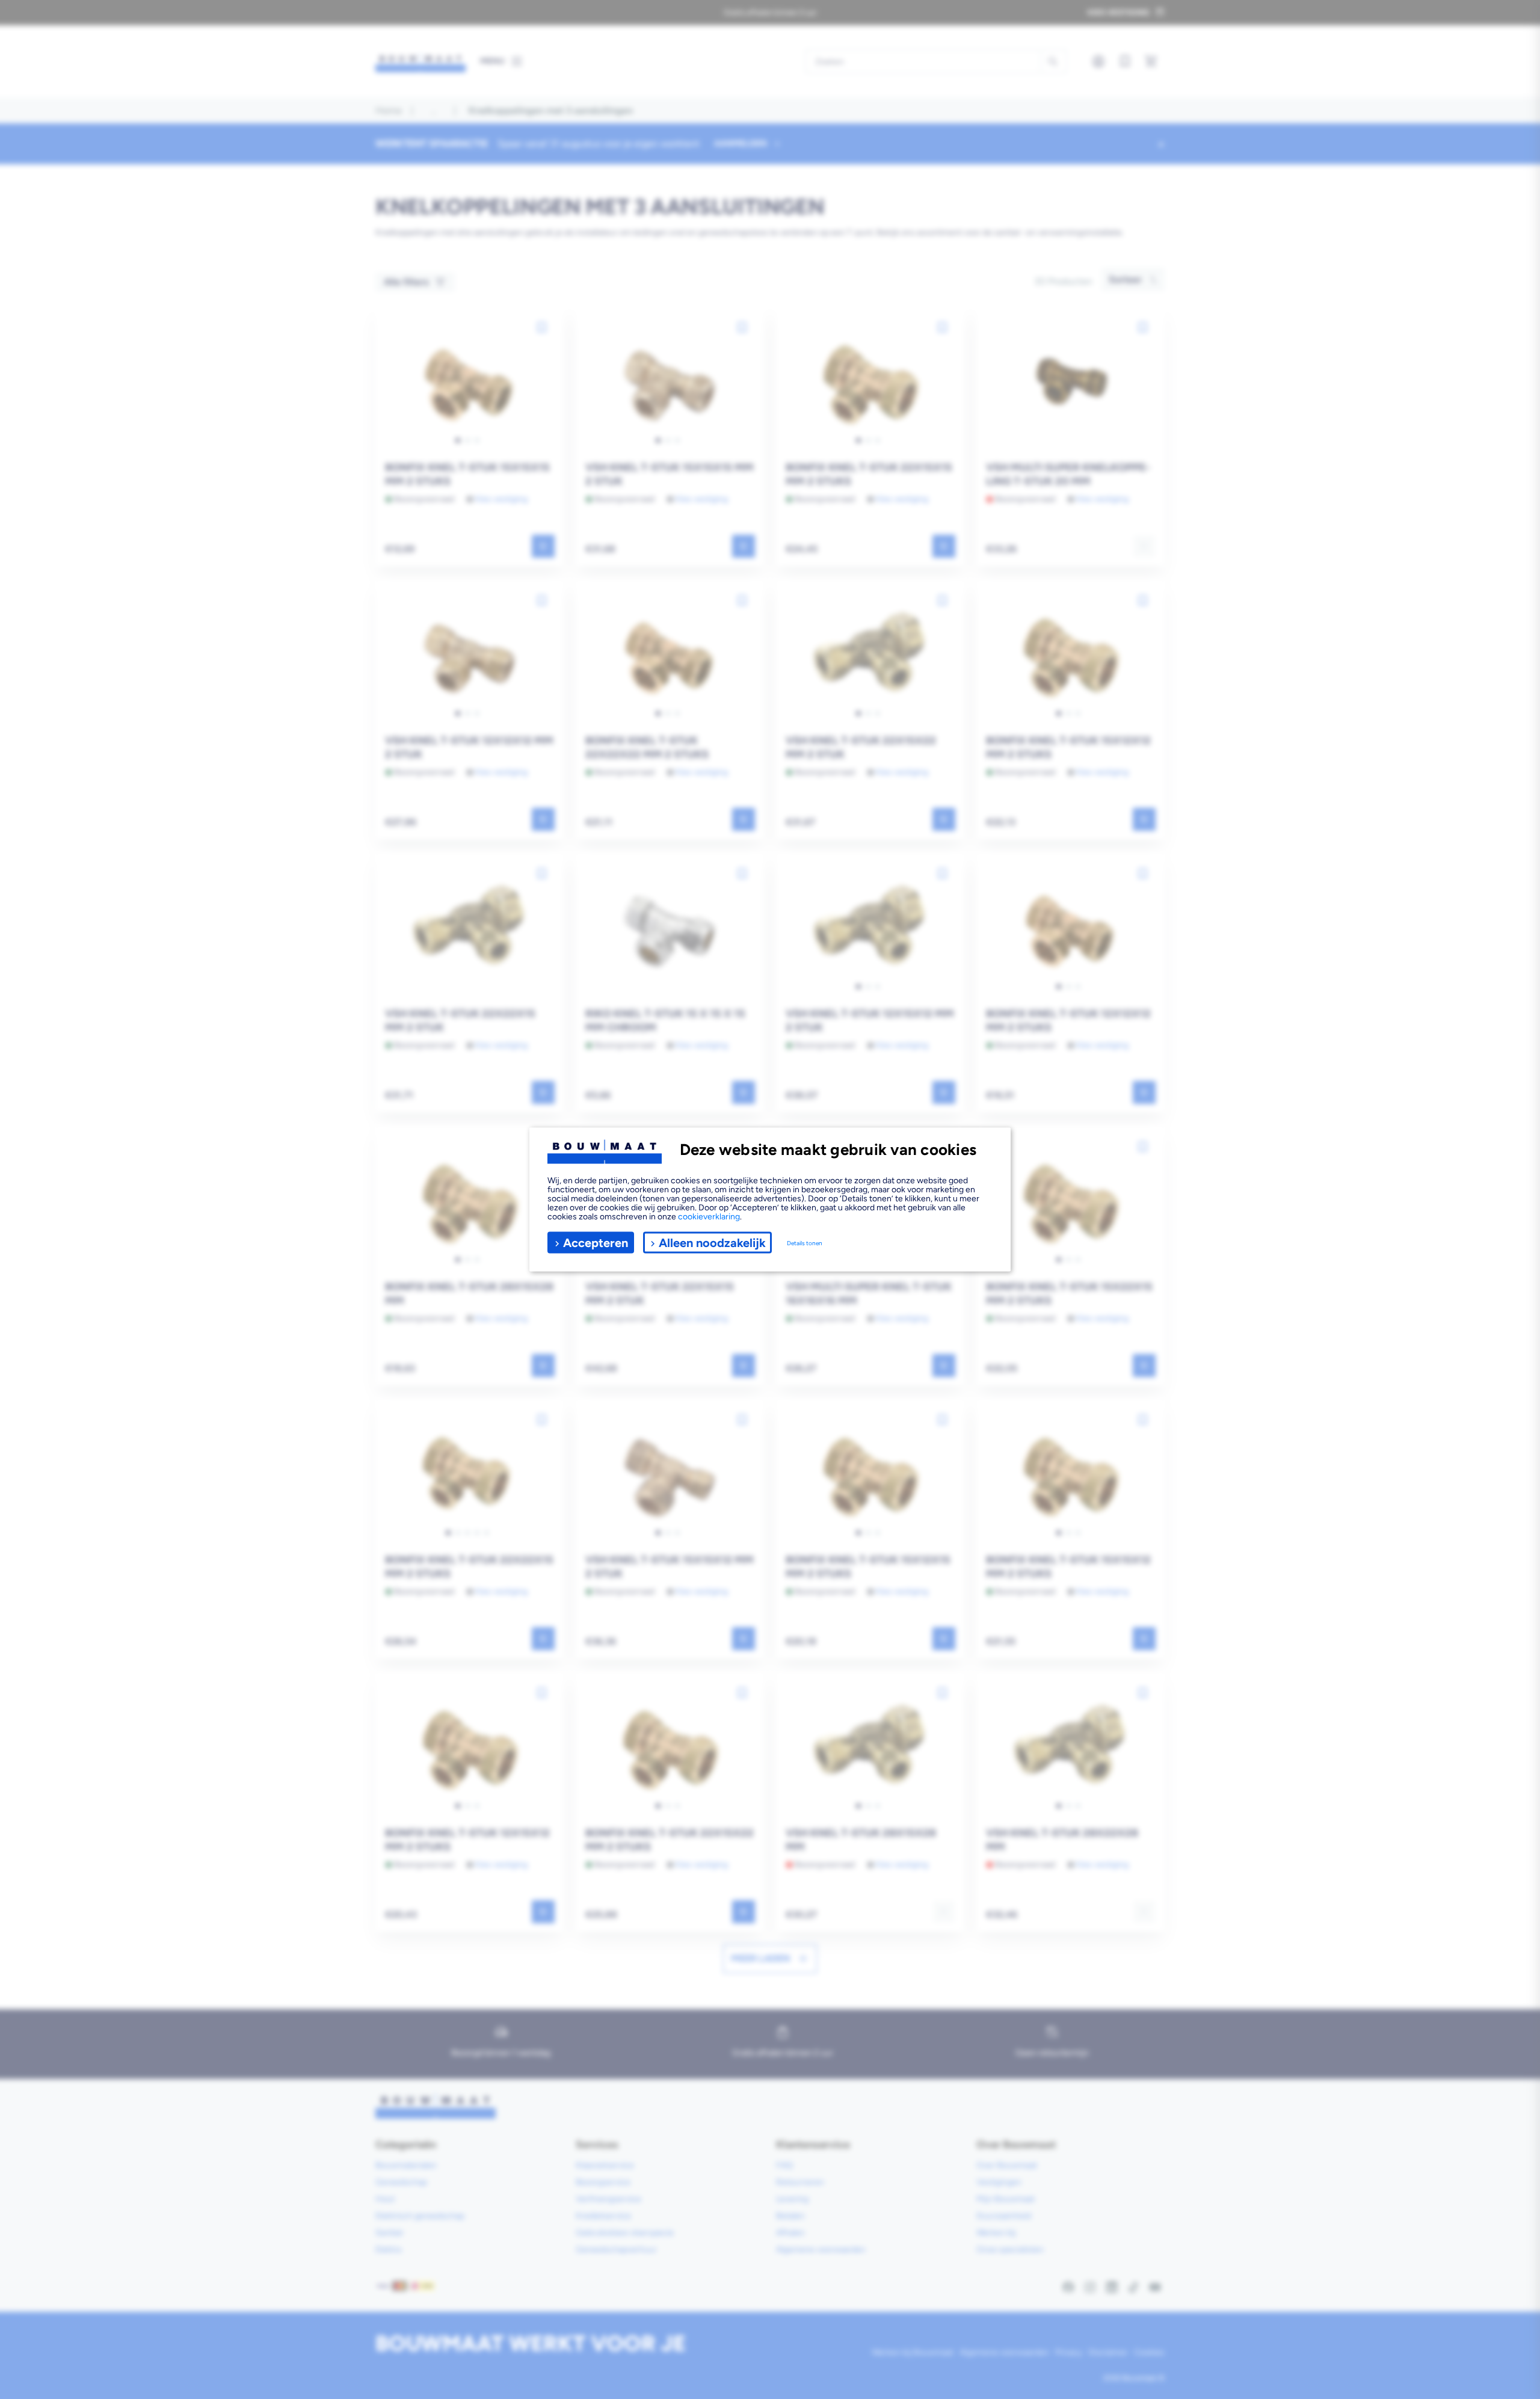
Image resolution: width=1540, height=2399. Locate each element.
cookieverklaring (709, 1217)
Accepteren (596, 1242)
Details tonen (805, 1243)
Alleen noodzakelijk (712, 1242)
